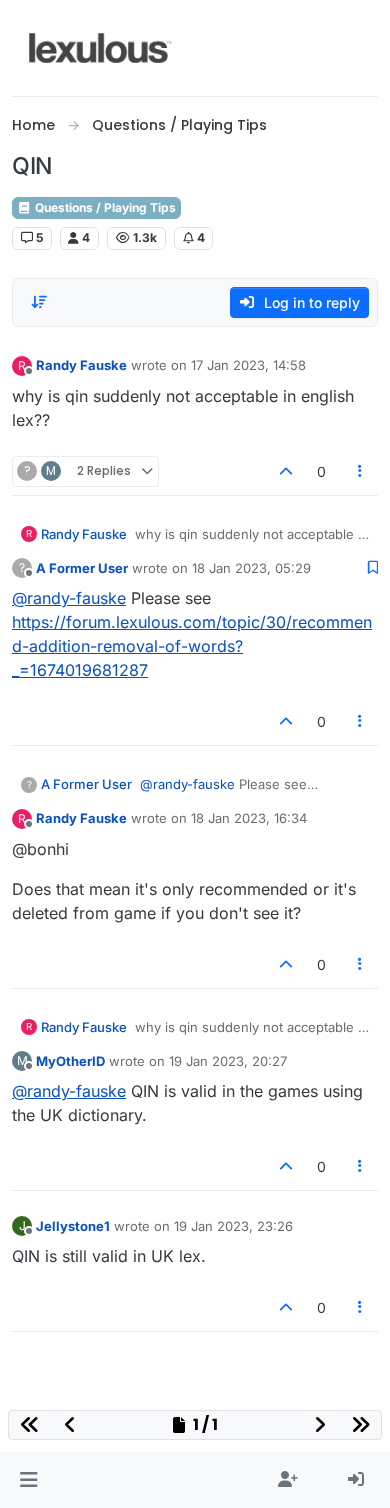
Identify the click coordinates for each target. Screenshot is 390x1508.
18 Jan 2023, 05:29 (251, 568)
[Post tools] (361, 471)
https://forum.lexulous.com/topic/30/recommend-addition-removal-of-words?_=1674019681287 (192, 646)
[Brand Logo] (100, 48)
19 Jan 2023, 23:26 (233, 1226)
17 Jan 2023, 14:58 (248, 365)
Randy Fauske (81, 365)
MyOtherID (70, 1061)
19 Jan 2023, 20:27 (228, 1061)
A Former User (82, 568)
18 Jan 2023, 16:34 (249, 818)
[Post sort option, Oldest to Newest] (39, 302)
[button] (28, 1480)
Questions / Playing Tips (104, 207)
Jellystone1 (73, 1226)
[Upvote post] (286, 471)
